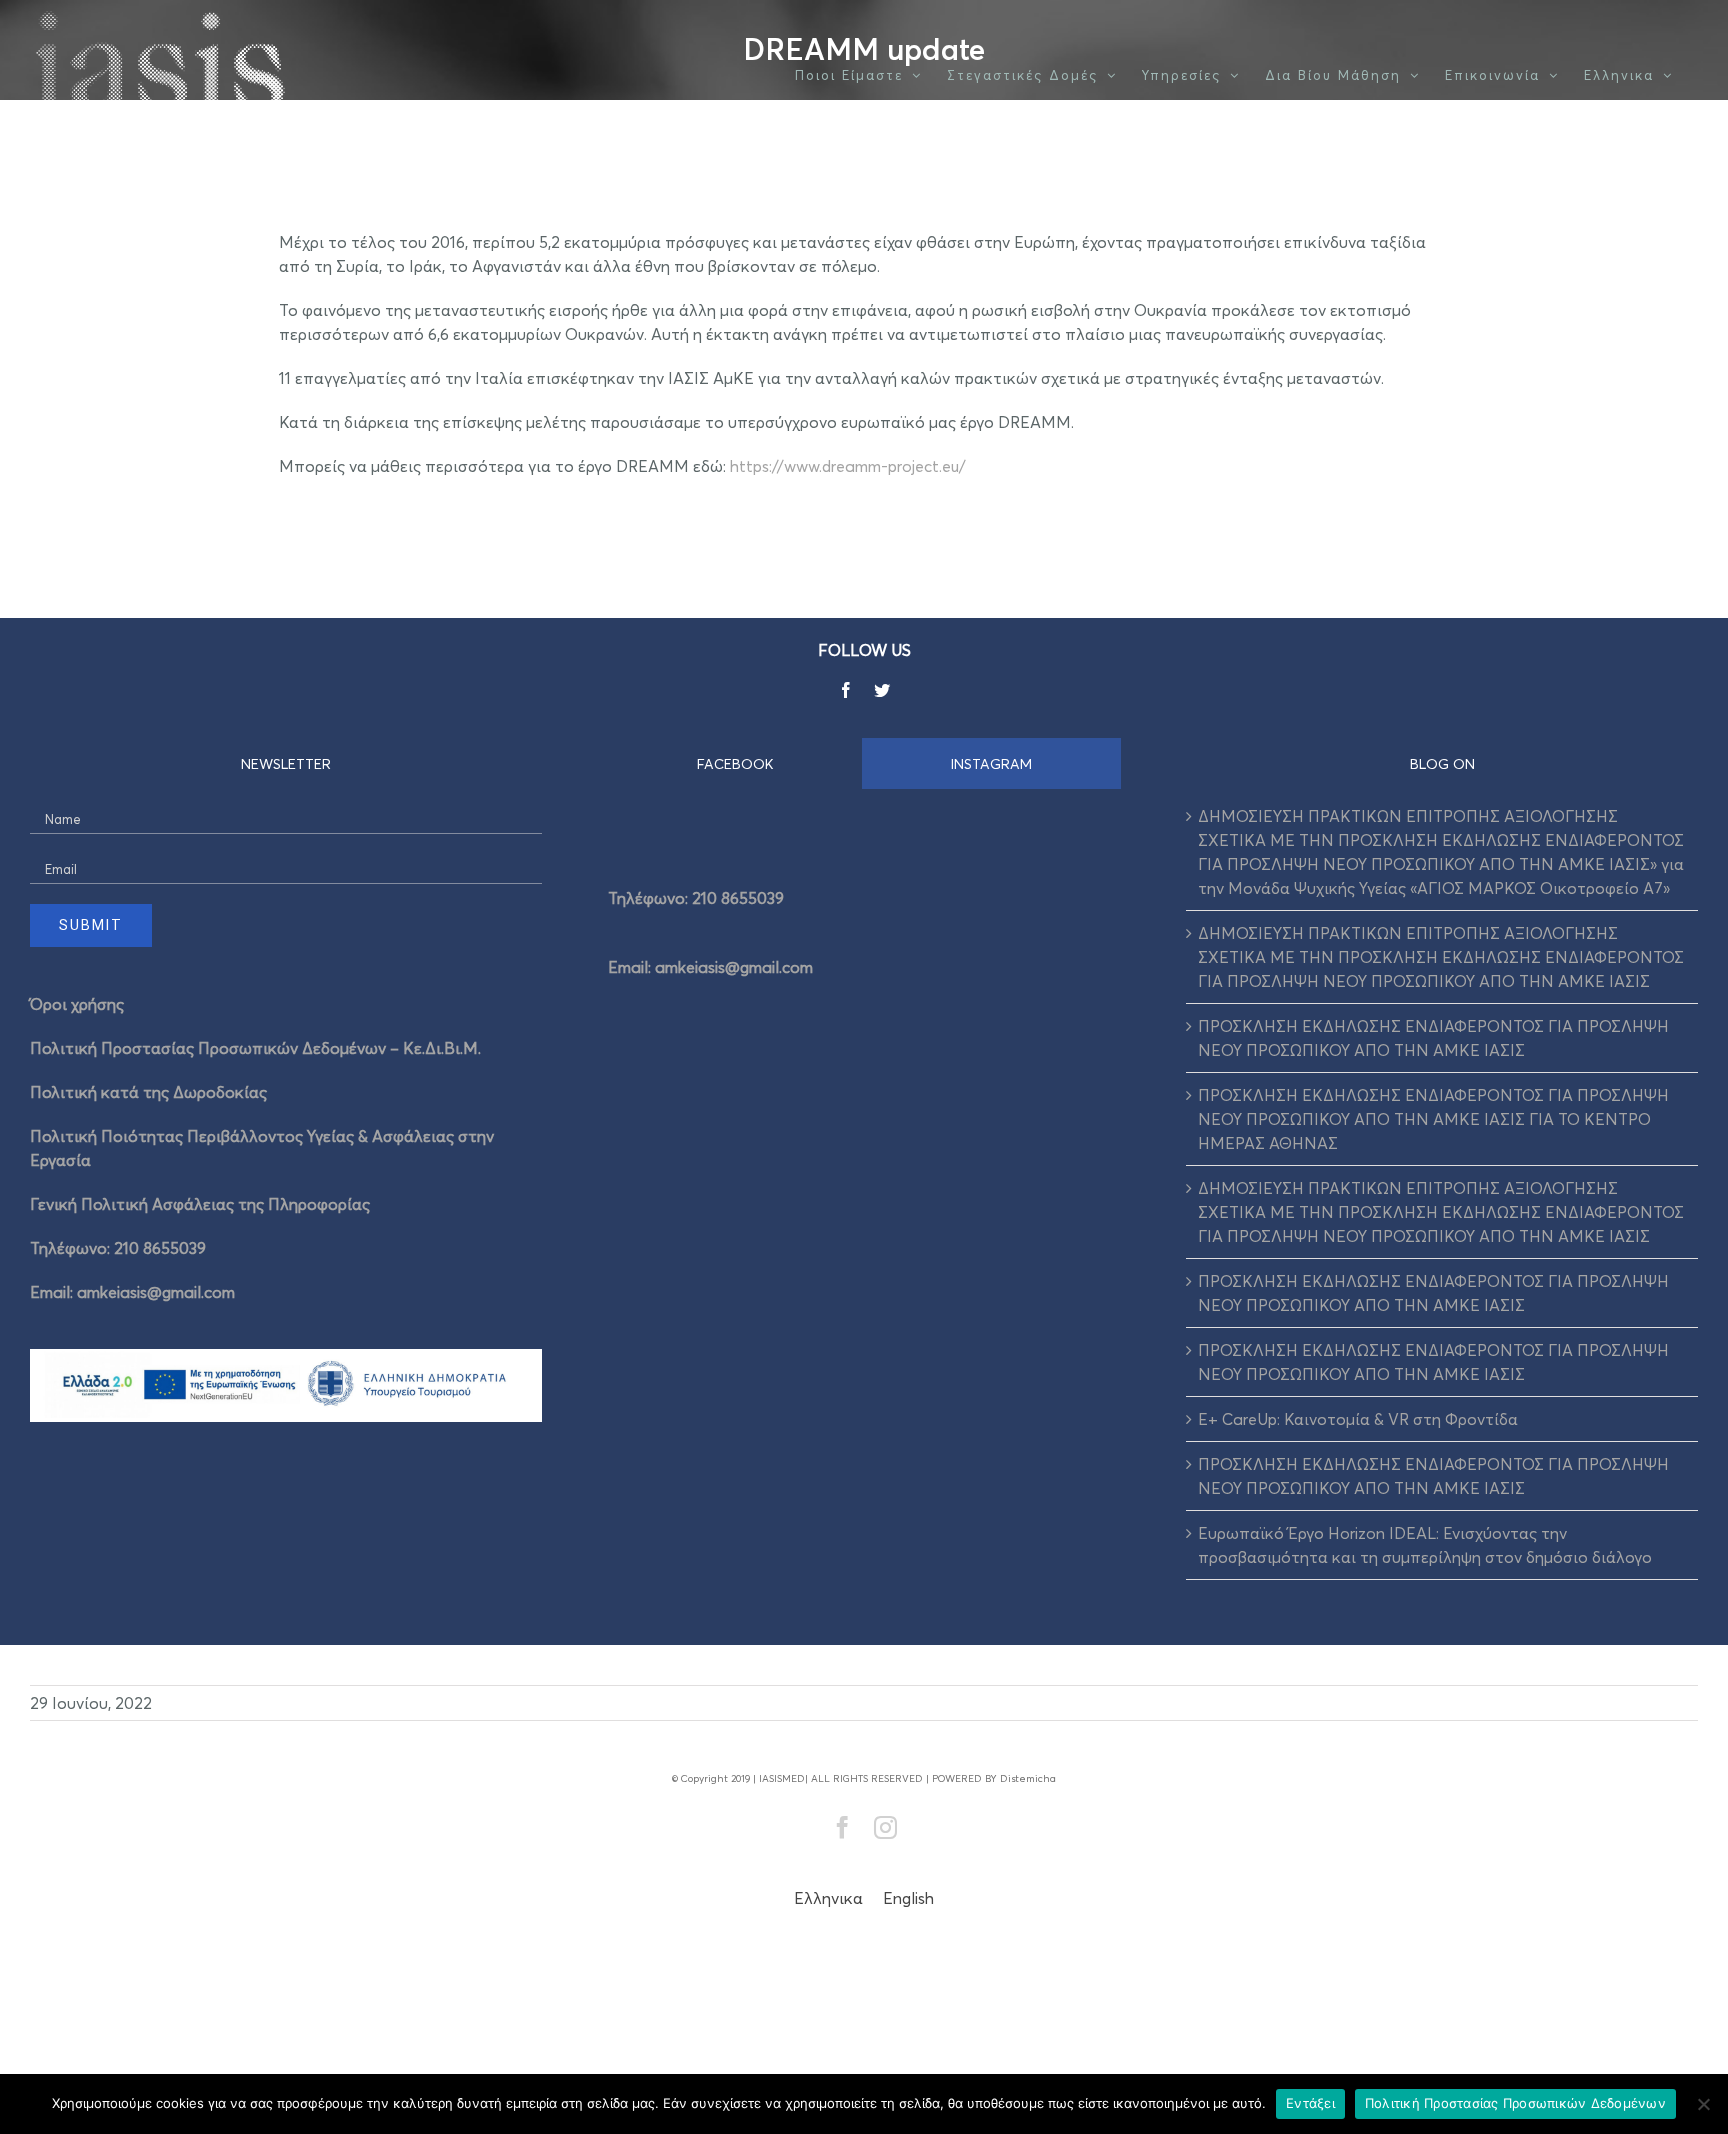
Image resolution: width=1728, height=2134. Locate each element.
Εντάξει (1310, 2103)
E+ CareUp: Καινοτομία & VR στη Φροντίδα (1358, 1419)
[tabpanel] (864, 926)
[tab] (735, 763)
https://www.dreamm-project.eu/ (848, 466)
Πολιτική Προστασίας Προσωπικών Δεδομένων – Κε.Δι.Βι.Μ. (255, 1048)
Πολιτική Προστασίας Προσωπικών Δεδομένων (1515, 2103)
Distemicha (1028, 1778)
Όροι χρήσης (77, 1004)
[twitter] (882, 690)
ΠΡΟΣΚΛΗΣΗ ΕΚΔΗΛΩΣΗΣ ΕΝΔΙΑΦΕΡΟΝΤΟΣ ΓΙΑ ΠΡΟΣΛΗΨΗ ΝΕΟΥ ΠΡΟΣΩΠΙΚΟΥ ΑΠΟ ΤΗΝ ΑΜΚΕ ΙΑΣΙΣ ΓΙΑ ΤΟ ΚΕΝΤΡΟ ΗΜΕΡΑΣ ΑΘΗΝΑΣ (1433, 1119)
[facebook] (846, 690)
